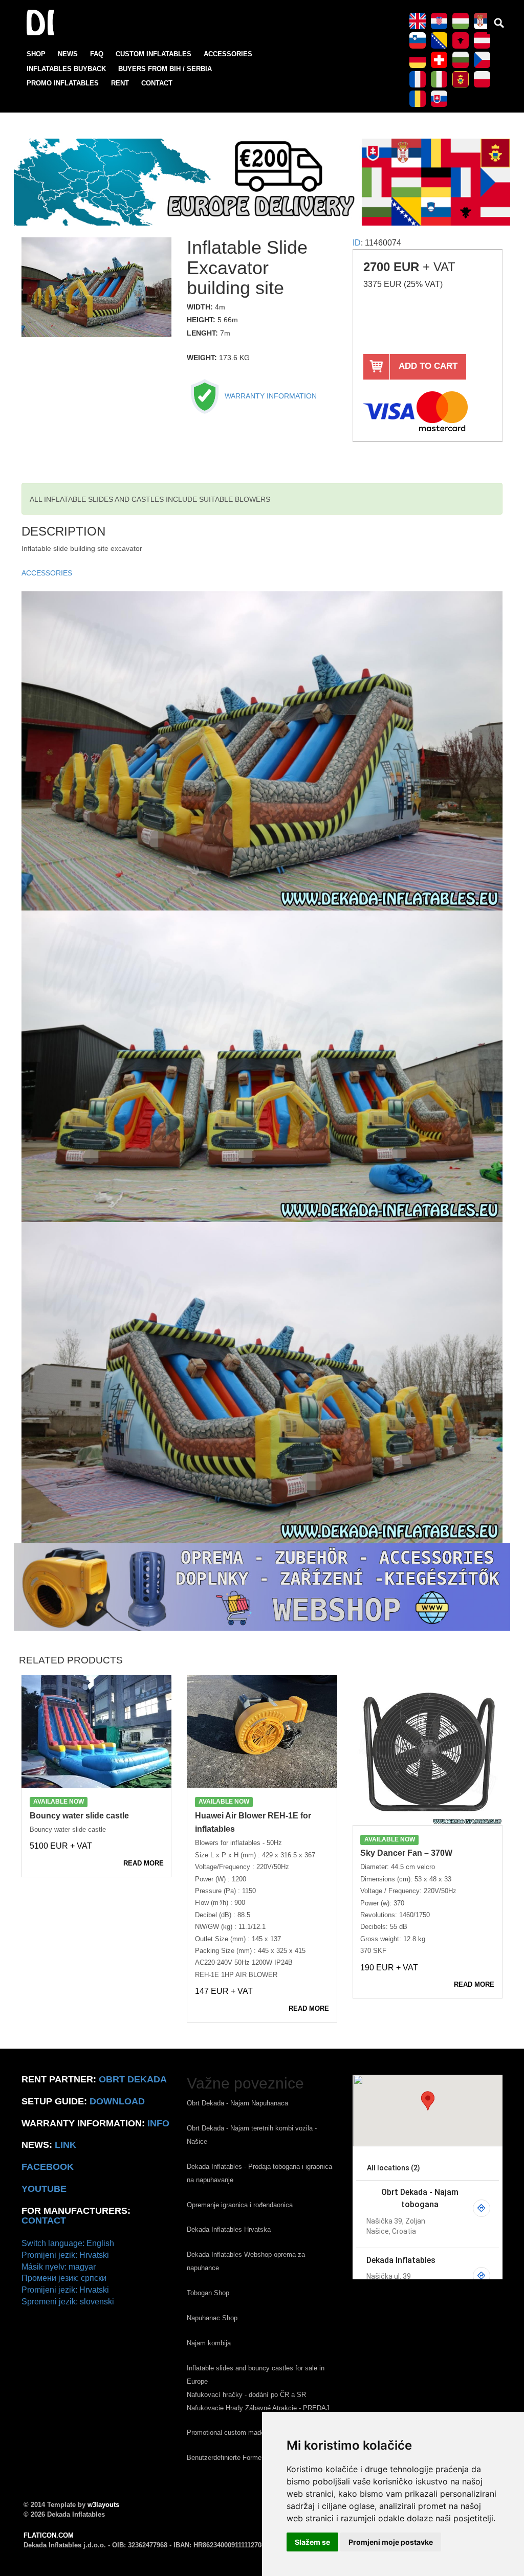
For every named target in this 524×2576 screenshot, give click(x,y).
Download (117, 2101)
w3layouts (103, 2505)
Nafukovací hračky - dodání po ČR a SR (246, 2395)
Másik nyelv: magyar (59, 2267)
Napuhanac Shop (212, 2318)
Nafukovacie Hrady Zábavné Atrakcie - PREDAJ (258, 2408)
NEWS (68, 54)
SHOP (36, 54)
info (158, 2123)
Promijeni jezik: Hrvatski (65, 2255)
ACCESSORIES (228, 54)
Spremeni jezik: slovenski (68, 2302)
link (65, 2145)
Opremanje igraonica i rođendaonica (240, 2205)
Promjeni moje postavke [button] (391, 2542)
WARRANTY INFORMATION (270, 396)
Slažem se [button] (312, 2542)
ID (357, 243)
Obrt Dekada (133, 2079)
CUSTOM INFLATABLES (154, 54)
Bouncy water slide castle (79, 1816)
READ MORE (144, 1863)
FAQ (97, 54)
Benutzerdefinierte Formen (226, 2458)
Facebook (48, 2167)
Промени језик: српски (64, 2278)
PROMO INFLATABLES (63, 83)
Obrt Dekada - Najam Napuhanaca (237, 2103)
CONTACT (157, 83)
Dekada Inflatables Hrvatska (229, 2229)
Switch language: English (68, 2243)
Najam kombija (209, 2343)
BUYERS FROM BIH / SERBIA (165, 69)
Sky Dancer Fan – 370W (406, 1853)
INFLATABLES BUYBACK (66, 69)
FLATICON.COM (49, 2535)
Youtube (44, 2189)
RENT (120, 83)
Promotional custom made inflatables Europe (253, 2433)
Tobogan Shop (208, 2293)
